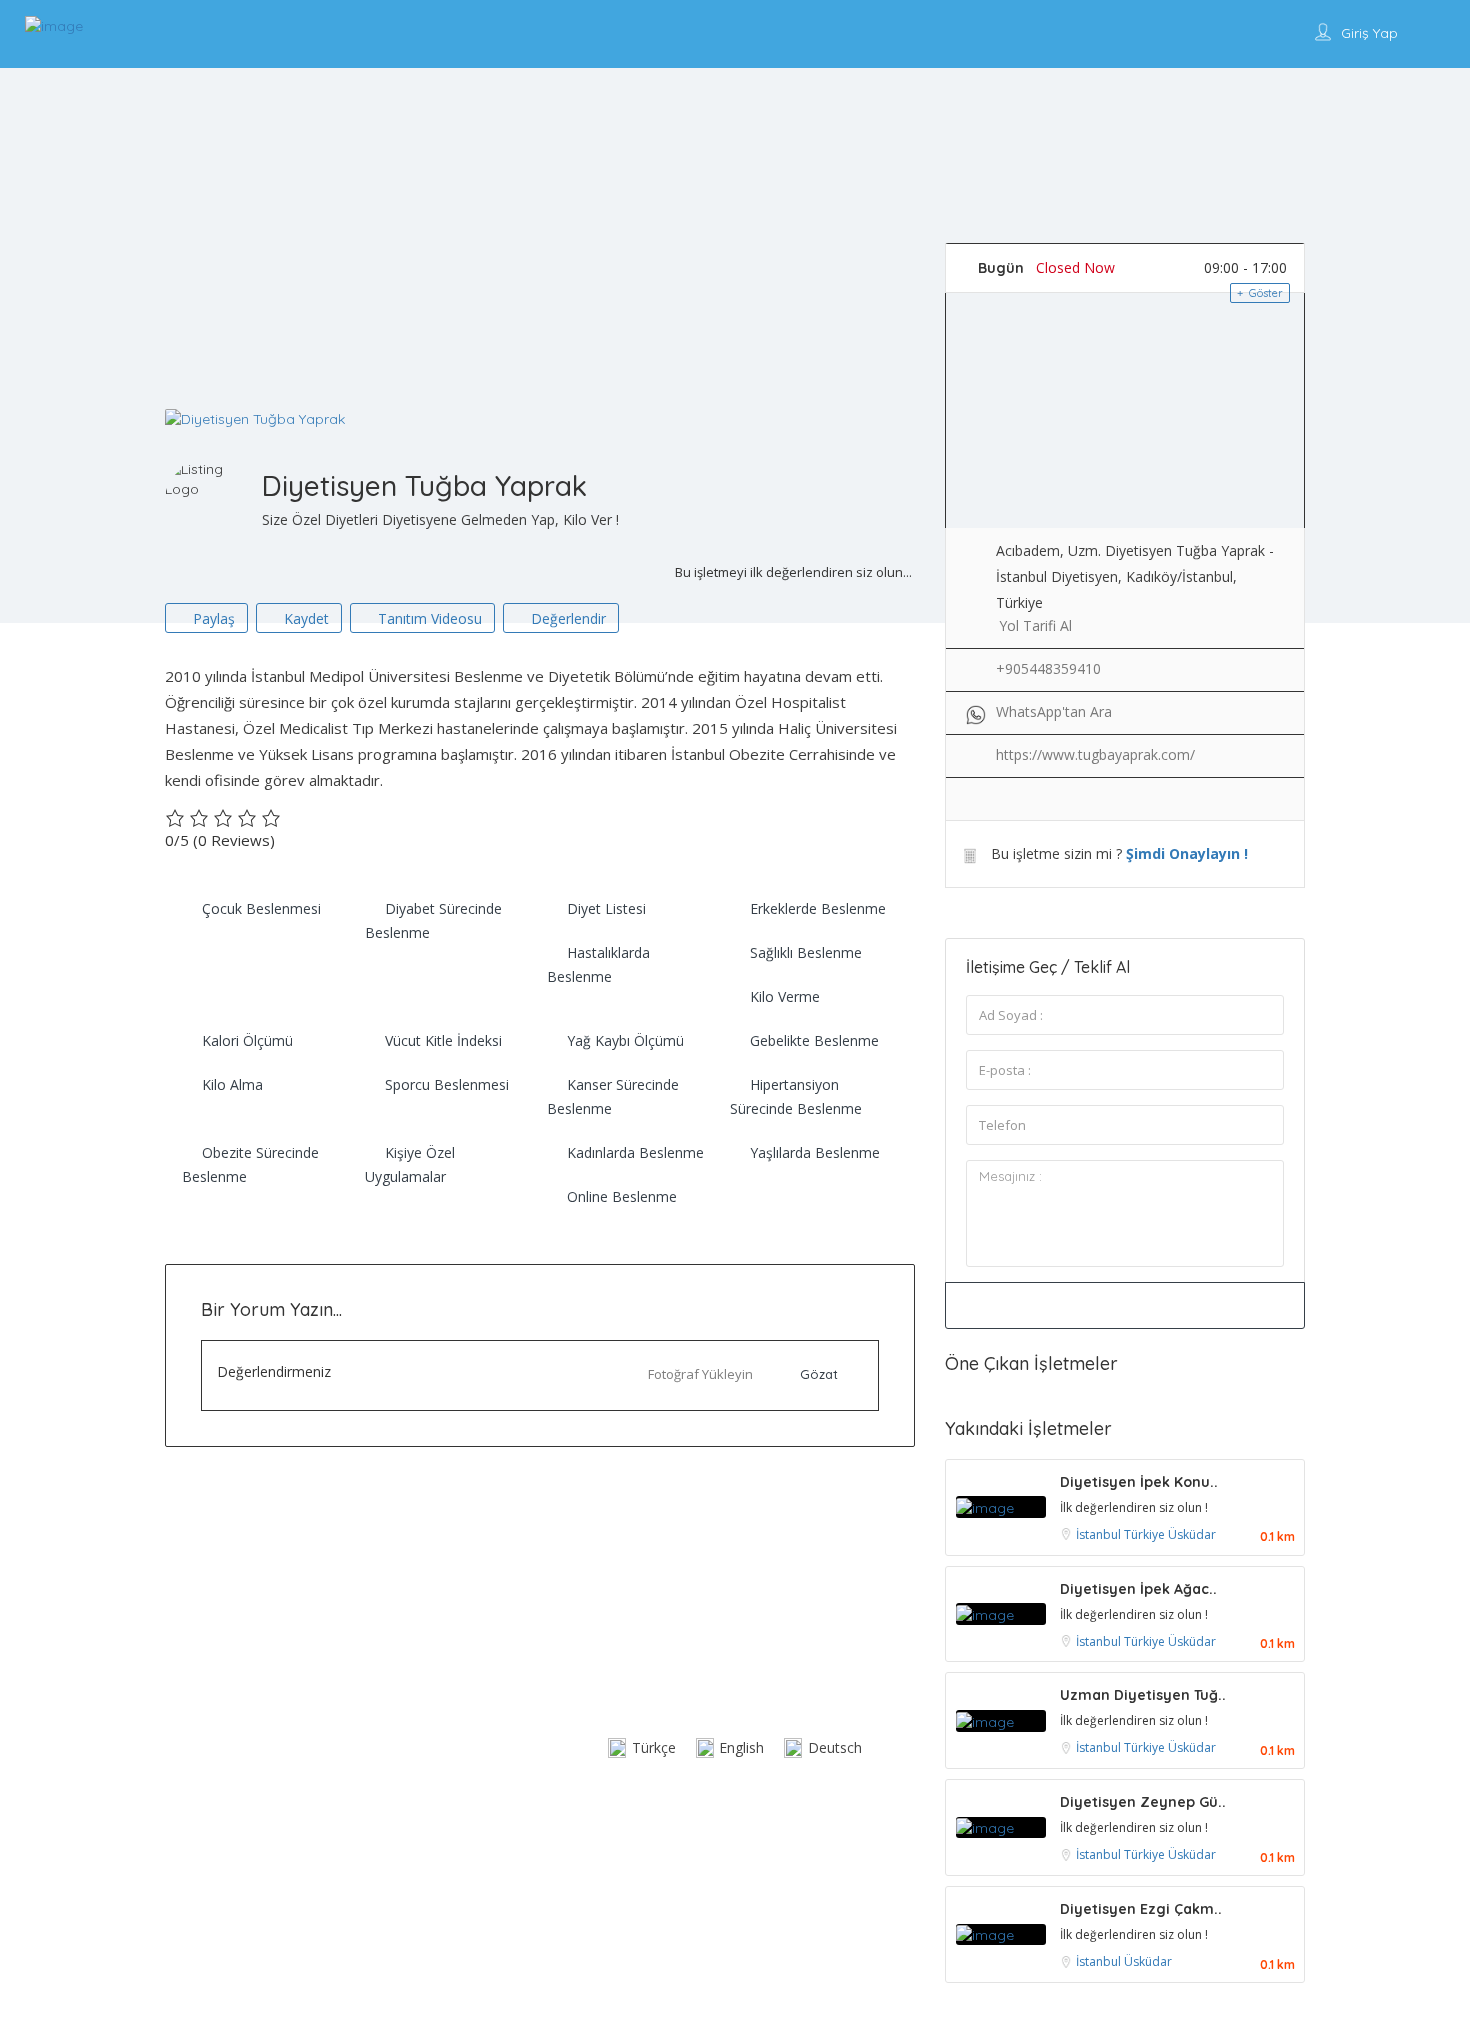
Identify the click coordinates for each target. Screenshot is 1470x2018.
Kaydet (304, 618)
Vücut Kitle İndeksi (443, 1040)
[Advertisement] (735, 258)
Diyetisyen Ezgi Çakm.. (1141, 1909)
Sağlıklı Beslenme (806, 952)
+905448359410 (1048, 668)
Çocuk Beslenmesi (261, 908)
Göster (1264, 293)
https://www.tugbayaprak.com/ (1095, 754)
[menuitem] (642, 1748)
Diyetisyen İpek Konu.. (1139, 1482)
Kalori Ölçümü (247, 1040)
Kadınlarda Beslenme (635, 1152)
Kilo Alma (232, 1084)
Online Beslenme (622, 1196)
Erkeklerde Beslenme (818, 908)
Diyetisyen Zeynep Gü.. (1143, 1802)
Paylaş (212, 618)
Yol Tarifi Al (1035, 625)
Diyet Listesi (606, 908)
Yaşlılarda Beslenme (815, 1152)
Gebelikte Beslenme (814, 1040)
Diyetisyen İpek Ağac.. (1138, 1589)
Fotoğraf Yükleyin (700, 1374)
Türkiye (1146, 1534)
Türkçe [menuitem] (654, 1747)
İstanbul (1100, 1534)
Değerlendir (566, 618)
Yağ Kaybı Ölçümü (625, 1040)
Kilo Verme (785, 996)
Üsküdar (1192, 1534)
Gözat (819, 1374)
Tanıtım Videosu (428, 618)
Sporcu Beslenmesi (447, 1084)
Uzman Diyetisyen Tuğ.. (1143, 1695)
